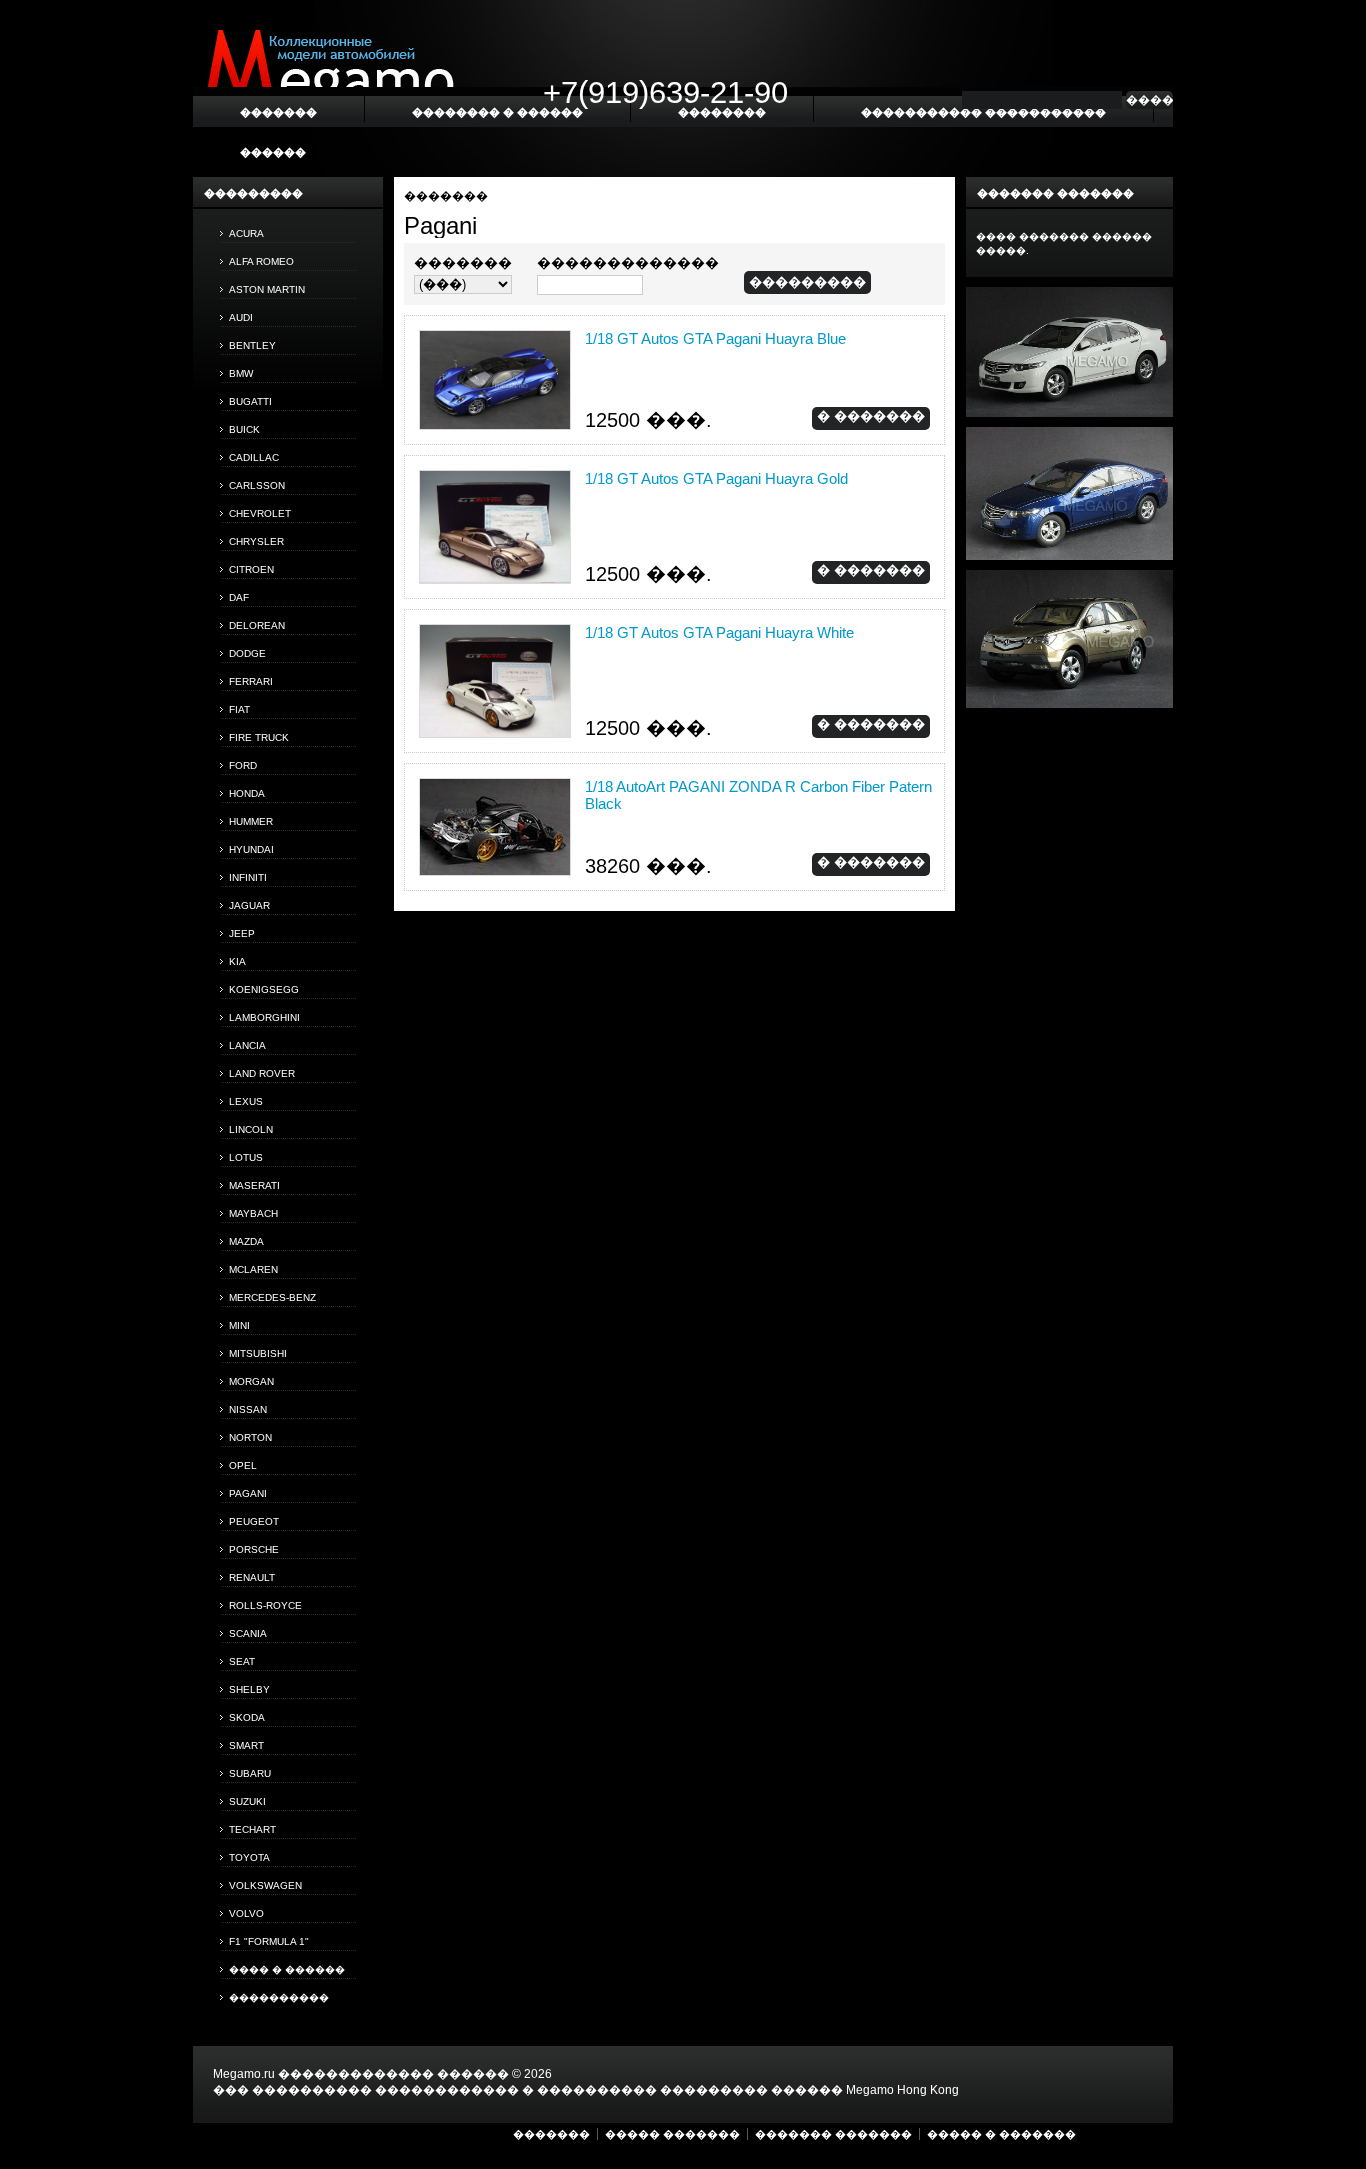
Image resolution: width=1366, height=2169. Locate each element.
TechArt (252, 1829)
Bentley (252, 345)
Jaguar (249, 905)
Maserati (254, 1185)
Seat (242, 1661)
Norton (250, 1437)
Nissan (248, 1409)
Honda (247, 793)
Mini (239, 1325)
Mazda (246, 1241)
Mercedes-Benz (272, 1297)
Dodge (247, 653)
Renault (252, 1577)
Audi (241, 317)
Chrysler (256, 541)
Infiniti (248, 877)
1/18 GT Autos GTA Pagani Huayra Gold (716, 478)
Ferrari (251, 681)
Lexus (246, 1101)
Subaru (250, 1773)
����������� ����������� (983, 112)
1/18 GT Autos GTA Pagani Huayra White (719, 632)
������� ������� (833, 2134)
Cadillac (254, 457)
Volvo (246, 1913)
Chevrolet (260, 513)
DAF (239, 597)
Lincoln (251, 1129)
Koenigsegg (264, 989)
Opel (243, 1465)
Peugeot (254, 1521)
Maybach (253, 1213)
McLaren (253, 1269)
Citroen (251, 569)
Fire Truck (259, 737)
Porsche (254, 1549)
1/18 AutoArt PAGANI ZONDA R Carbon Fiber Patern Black (758, 795)
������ (273, 152)
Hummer (251, 821)
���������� (279, 1997)
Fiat (239, 709)
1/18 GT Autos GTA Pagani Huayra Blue (715, 338)
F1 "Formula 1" (269, 1941)
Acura (246, 233)
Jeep (242, 933)
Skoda (247, 1717)
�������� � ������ (497, 112)
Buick (244, 429)
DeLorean (257, 625)
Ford (243, 765)
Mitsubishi (258, 1353)
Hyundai (251, 849)
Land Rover (262, 1073)
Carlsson (257, 485)
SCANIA (248, 1633)
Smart (246, 1745)
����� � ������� (1001, 2134)
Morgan (251, 1381)
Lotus (246, 1157)
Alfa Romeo (261, 261)
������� (446, 196)
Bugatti (250, 401)
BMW (241, 373)
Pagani (248, 1493)
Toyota (249, 1857)
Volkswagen (265, 1885)
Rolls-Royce (265, 1605)
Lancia (247, 1045)
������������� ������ (393, 2074)
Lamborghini (264, 1017)
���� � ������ (287, 1969)
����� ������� (672, 2134)
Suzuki (247, 1801)
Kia (237, 961)
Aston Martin (267, 289)
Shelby (249, 1689)
